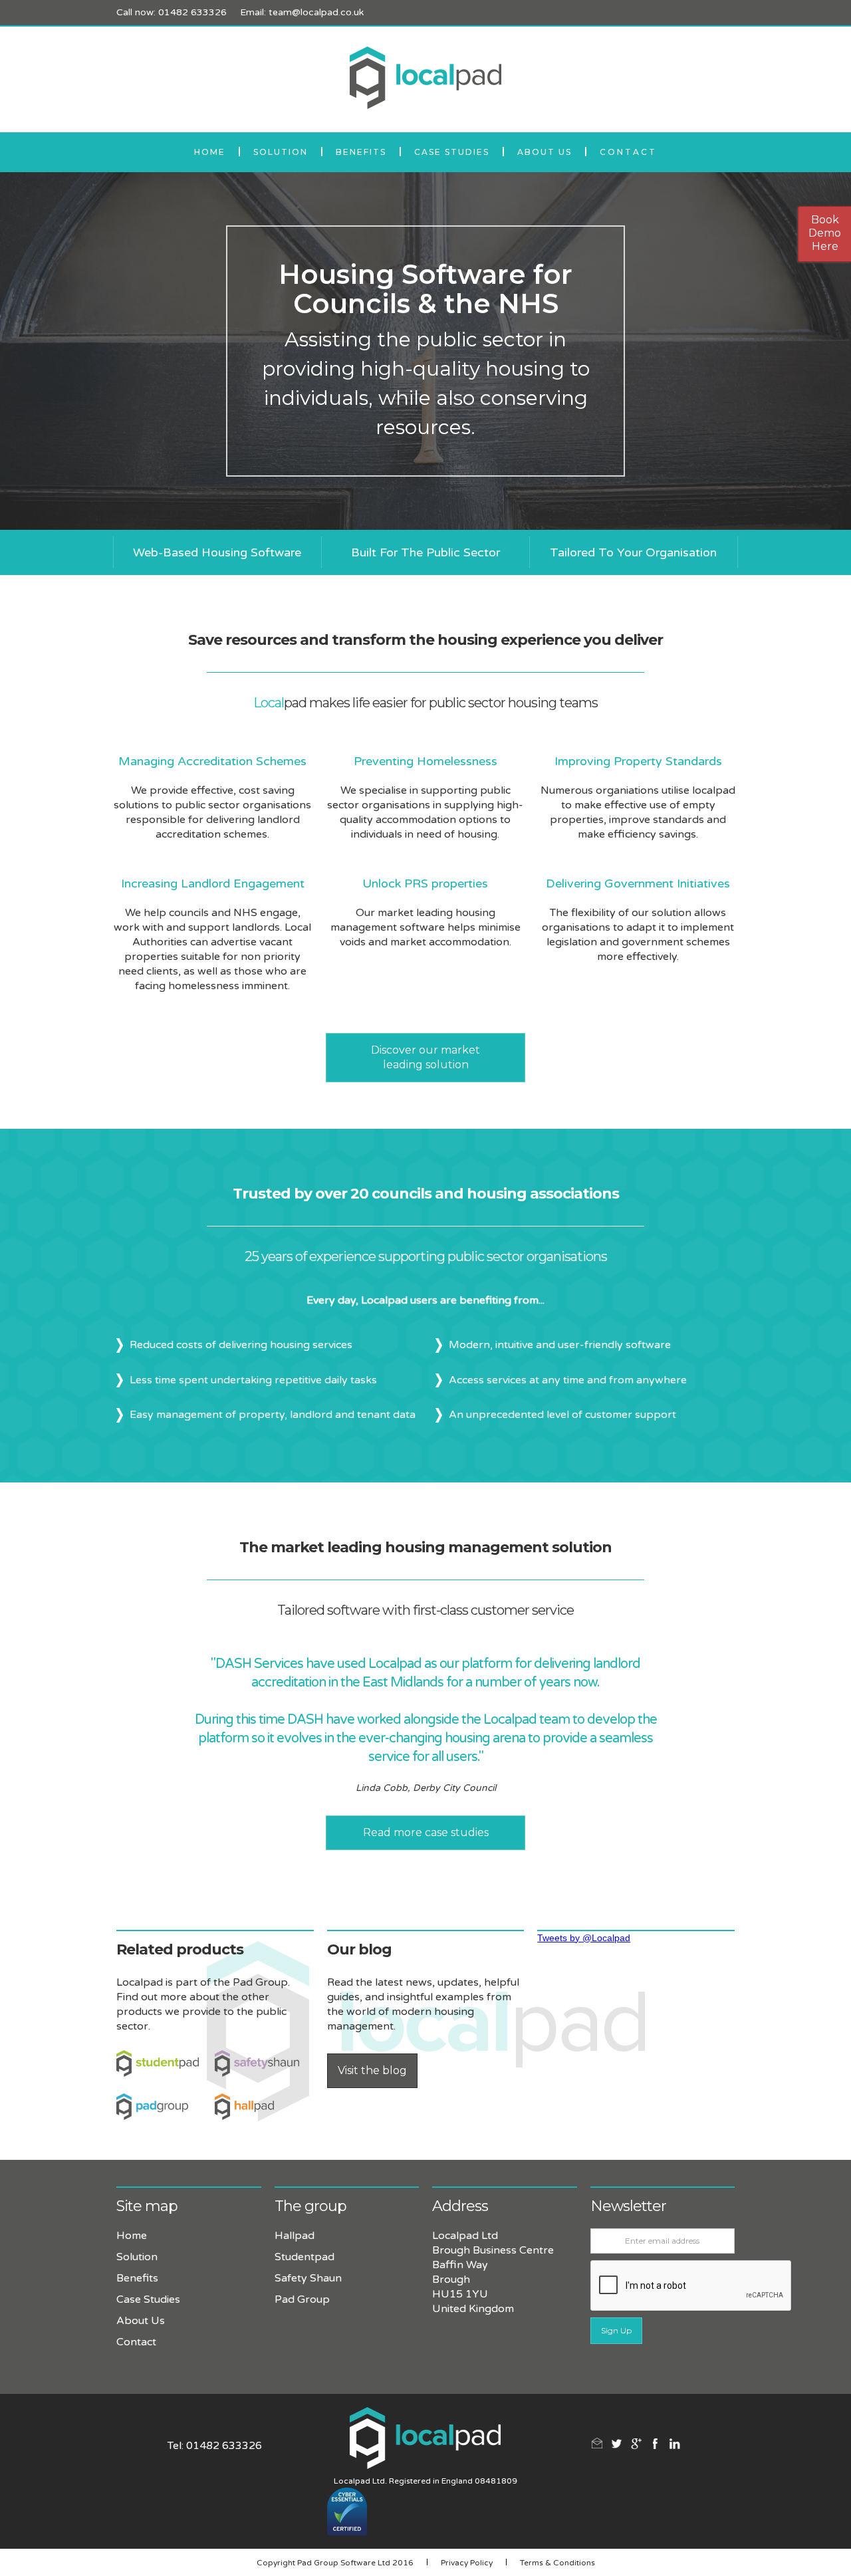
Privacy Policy (467, 2563)
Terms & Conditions (557, 2563)
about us (545, 152)
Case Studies (452, 152)
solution (281, 152)
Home (210, 152)
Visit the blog (372, 2070)
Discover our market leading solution (425, 1057)
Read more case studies (426, 1832)
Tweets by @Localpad (584, 1938)
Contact (628, 152)
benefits (361, 152)
